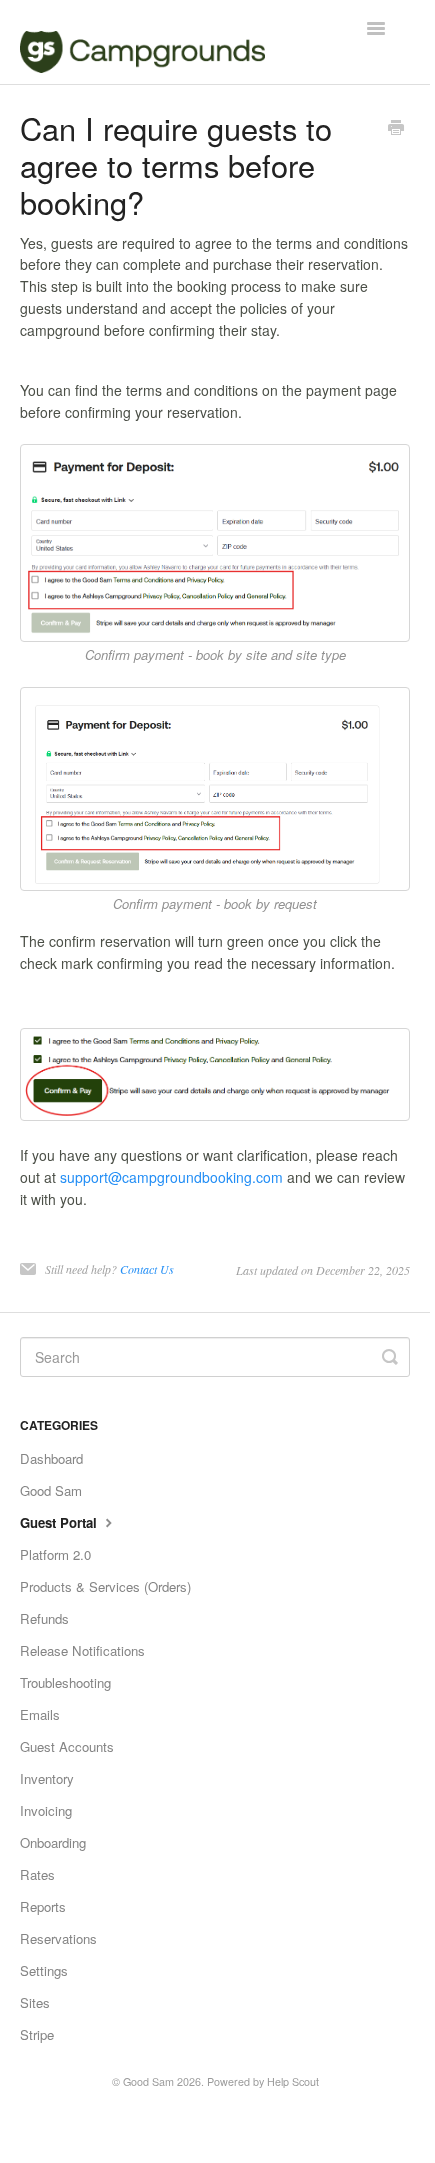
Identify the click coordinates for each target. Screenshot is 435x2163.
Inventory (47, 1778)
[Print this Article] (396, 129)
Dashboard (51, 1458)
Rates (37, 1874)
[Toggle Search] (390, 1357)
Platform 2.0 (55, 1554)
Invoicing (46, 1810)
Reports (43, 1906)
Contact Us (147, 1269)
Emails (40, 1714)
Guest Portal (60, 1522)
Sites (35, 2002)
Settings (44, 1970)
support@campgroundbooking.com (171, 1177)
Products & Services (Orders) (105, 1586)
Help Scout (293, 2081)
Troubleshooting (65, 1682)
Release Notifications (82, 1650)
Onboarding (53, 1842)
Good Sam (51, 1490)
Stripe (37, 2034)
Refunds (44, 1618)
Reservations (58, 1938)
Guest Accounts (67, 1746)
